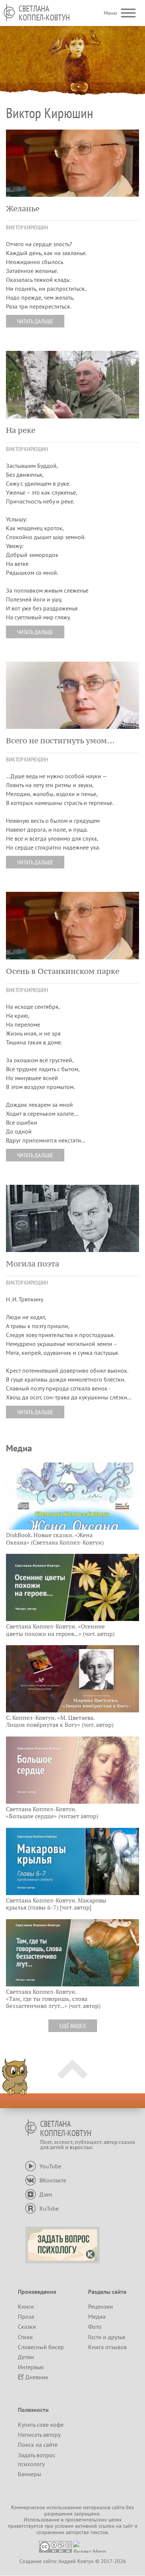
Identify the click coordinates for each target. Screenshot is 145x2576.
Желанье (23, 209)
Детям (26, 2357)
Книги (26, 2306)
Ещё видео (73, 2026)
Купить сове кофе (41, 2425)
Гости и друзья (107, 2337)
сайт (128, 2526)
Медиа (97, 2316)
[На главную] (9, 12)
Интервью (31, 2367)
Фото (95, 2326)
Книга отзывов (107, 2347)
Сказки (27, 2326)
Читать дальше (35, 321)
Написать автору (39, 2435)
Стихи (25, 2337)
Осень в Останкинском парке (63, 971)
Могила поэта (33, 1264)
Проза (26, 2316)
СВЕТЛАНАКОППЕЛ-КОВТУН (44, 13)
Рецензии (101, 2306)
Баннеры (30, 2474)
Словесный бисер (41, 2347)
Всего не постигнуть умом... (60, 741)
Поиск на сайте (38, 2445)
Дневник (37, 2377)
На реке (21, 430)
